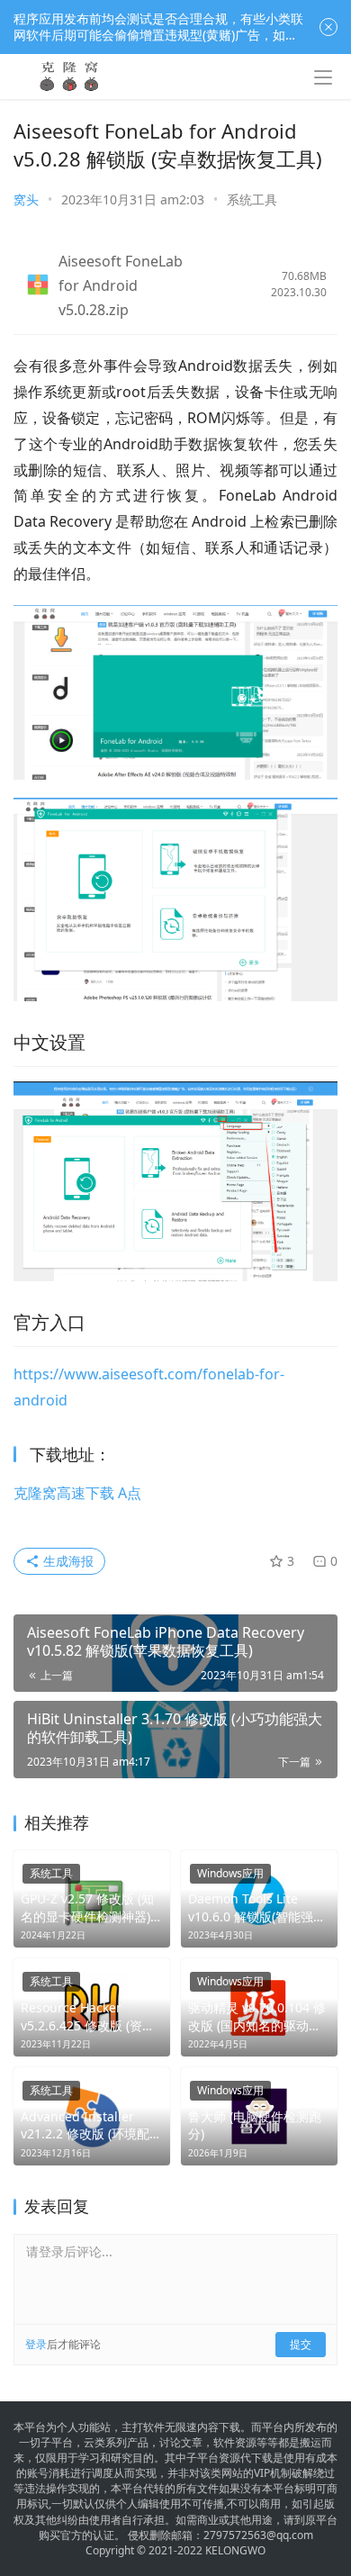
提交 (301, 2344)
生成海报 (67, 1561)
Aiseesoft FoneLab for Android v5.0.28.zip (121, 286)
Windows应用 (230, 1873)
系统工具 (252, 199)
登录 (36, 2344)
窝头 (26, 199)
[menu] (323, 77)
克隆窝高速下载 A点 (77, 1493)
